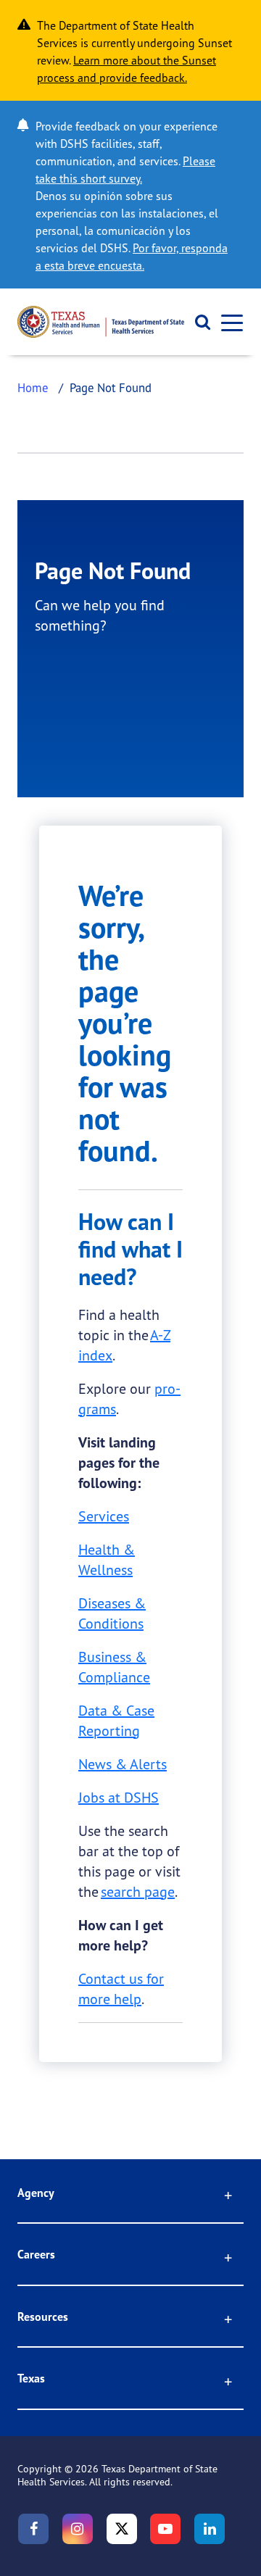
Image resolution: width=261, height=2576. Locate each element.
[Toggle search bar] (198, 322)
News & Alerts (123, 1764)
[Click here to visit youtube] (165, 2529)
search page (138, 1891)
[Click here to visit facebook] (33, 2529)
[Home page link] (101, 322)
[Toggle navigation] (228, 322)
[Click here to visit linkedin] (210, 2529)
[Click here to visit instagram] (78, 2529)
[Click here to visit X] (122, 2529)
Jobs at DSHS (119, 1797)
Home (33, 387)
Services (104, 1516)
